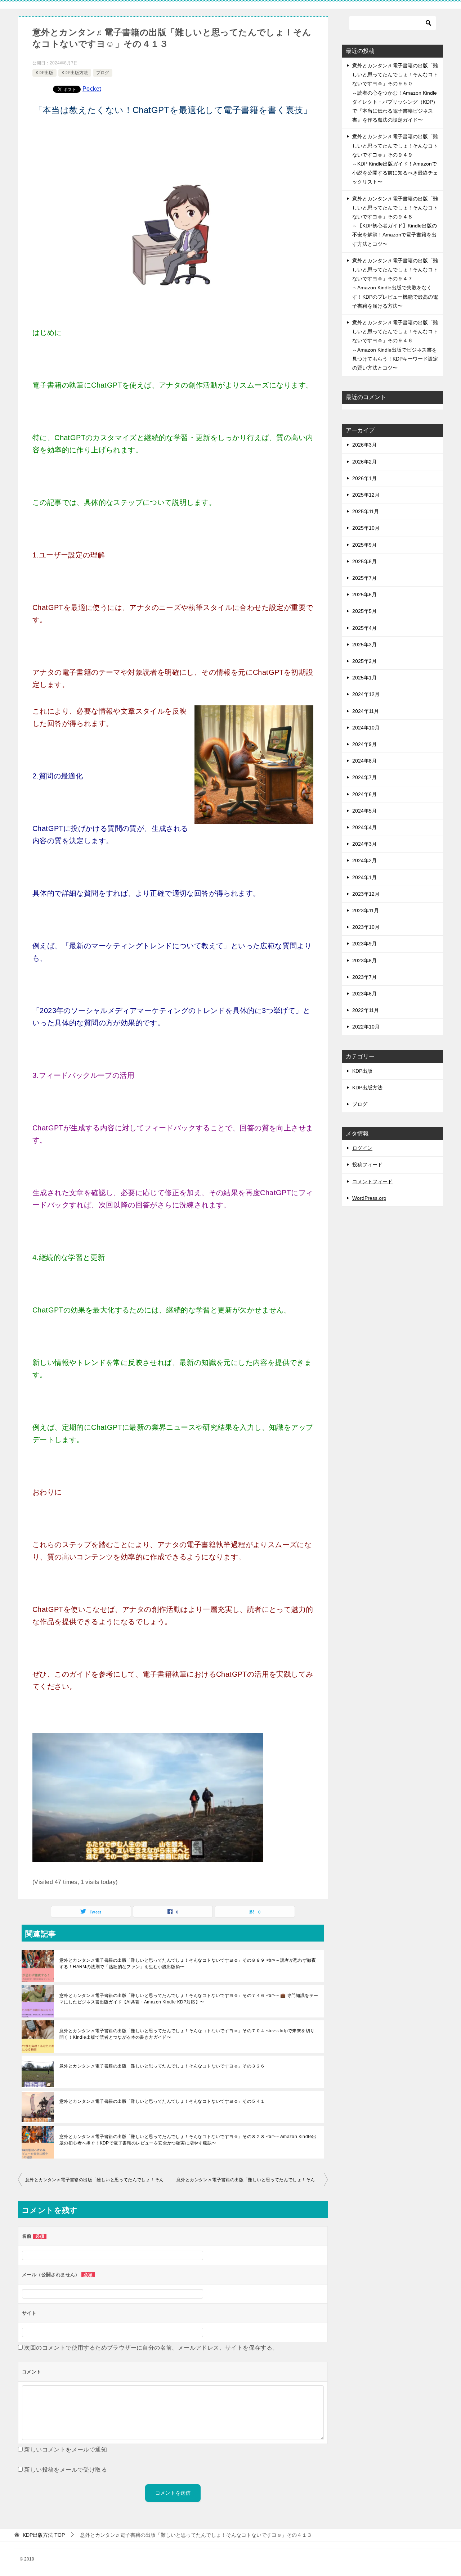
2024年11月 (366, 711)
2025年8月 (364, 561)
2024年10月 (366, 728)
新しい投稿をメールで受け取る (66, 2470)
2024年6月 (364, 794)
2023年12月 (366, 894)
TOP (44, 2535)
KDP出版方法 (75, 73)
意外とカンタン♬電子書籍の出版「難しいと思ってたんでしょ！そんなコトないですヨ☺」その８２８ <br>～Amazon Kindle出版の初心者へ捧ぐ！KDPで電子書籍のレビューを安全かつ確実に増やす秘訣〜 (188, 2140)
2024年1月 (364, 877)
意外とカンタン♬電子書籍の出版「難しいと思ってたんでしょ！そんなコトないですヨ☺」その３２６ (162, 2066)
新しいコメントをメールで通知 (66, 2450)
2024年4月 (364, 827)
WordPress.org (369, 1198)
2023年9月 (364, 944)
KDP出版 (44, 73)
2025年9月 (364, 545)
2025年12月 (366, 495)
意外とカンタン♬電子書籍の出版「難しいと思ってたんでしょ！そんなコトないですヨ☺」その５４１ (162, 2101)
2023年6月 (364, 994)
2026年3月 (364, 445)
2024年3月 (364, 844)
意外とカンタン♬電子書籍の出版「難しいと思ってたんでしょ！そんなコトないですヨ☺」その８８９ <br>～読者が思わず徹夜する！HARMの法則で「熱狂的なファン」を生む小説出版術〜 (188, 1963)
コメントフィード (372, 1181)
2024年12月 (366, 694)
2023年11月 (366, 910)
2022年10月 (366, 1027)
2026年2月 (364, 462)
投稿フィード (367, 1165)
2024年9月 (364, 744)
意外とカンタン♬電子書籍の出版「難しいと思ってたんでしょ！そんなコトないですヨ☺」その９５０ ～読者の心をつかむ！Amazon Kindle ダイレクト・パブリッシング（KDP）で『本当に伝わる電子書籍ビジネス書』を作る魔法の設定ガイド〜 (395, 93)
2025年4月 (364, 628)
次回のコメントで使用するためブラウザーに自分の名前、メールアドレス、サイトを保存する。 (151, 2348)
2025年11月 (366, 511)
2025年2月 (364, 661)
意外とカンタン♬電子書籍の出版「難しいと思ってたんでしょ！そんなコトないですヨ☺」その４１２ (99, 2180)
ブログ (103, 73)
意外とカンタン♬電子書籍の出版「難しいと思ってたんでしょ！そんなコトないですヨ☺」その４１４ (252, 2180)
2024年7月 (364, 777)
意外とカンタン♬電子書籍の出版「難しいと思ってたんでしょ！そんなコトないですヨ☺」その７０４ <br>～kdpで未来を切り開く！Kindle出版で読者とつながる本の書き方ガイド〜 (187, 2034)
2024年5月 (364, 811)
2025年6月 (364, 595)
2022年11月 (366, 1010)
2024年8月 (364, 761)
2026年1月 (364, 478)
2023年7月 (364, 977)
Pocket (92, 89)
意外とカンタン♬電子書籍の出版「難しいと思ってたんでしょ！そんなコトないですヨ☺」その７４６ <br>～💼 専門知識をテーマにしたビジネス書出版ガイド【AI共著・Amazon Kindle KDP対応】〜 (189, 1999)
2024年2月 (364, 860)
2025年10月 (366, 528)
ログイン (362, 1148)
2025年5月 (364, 611)
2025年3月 (364, 645)
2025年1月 (364, 678)
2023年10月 (366, 927)
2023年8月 (364, 961)
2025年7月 (364, 578)
